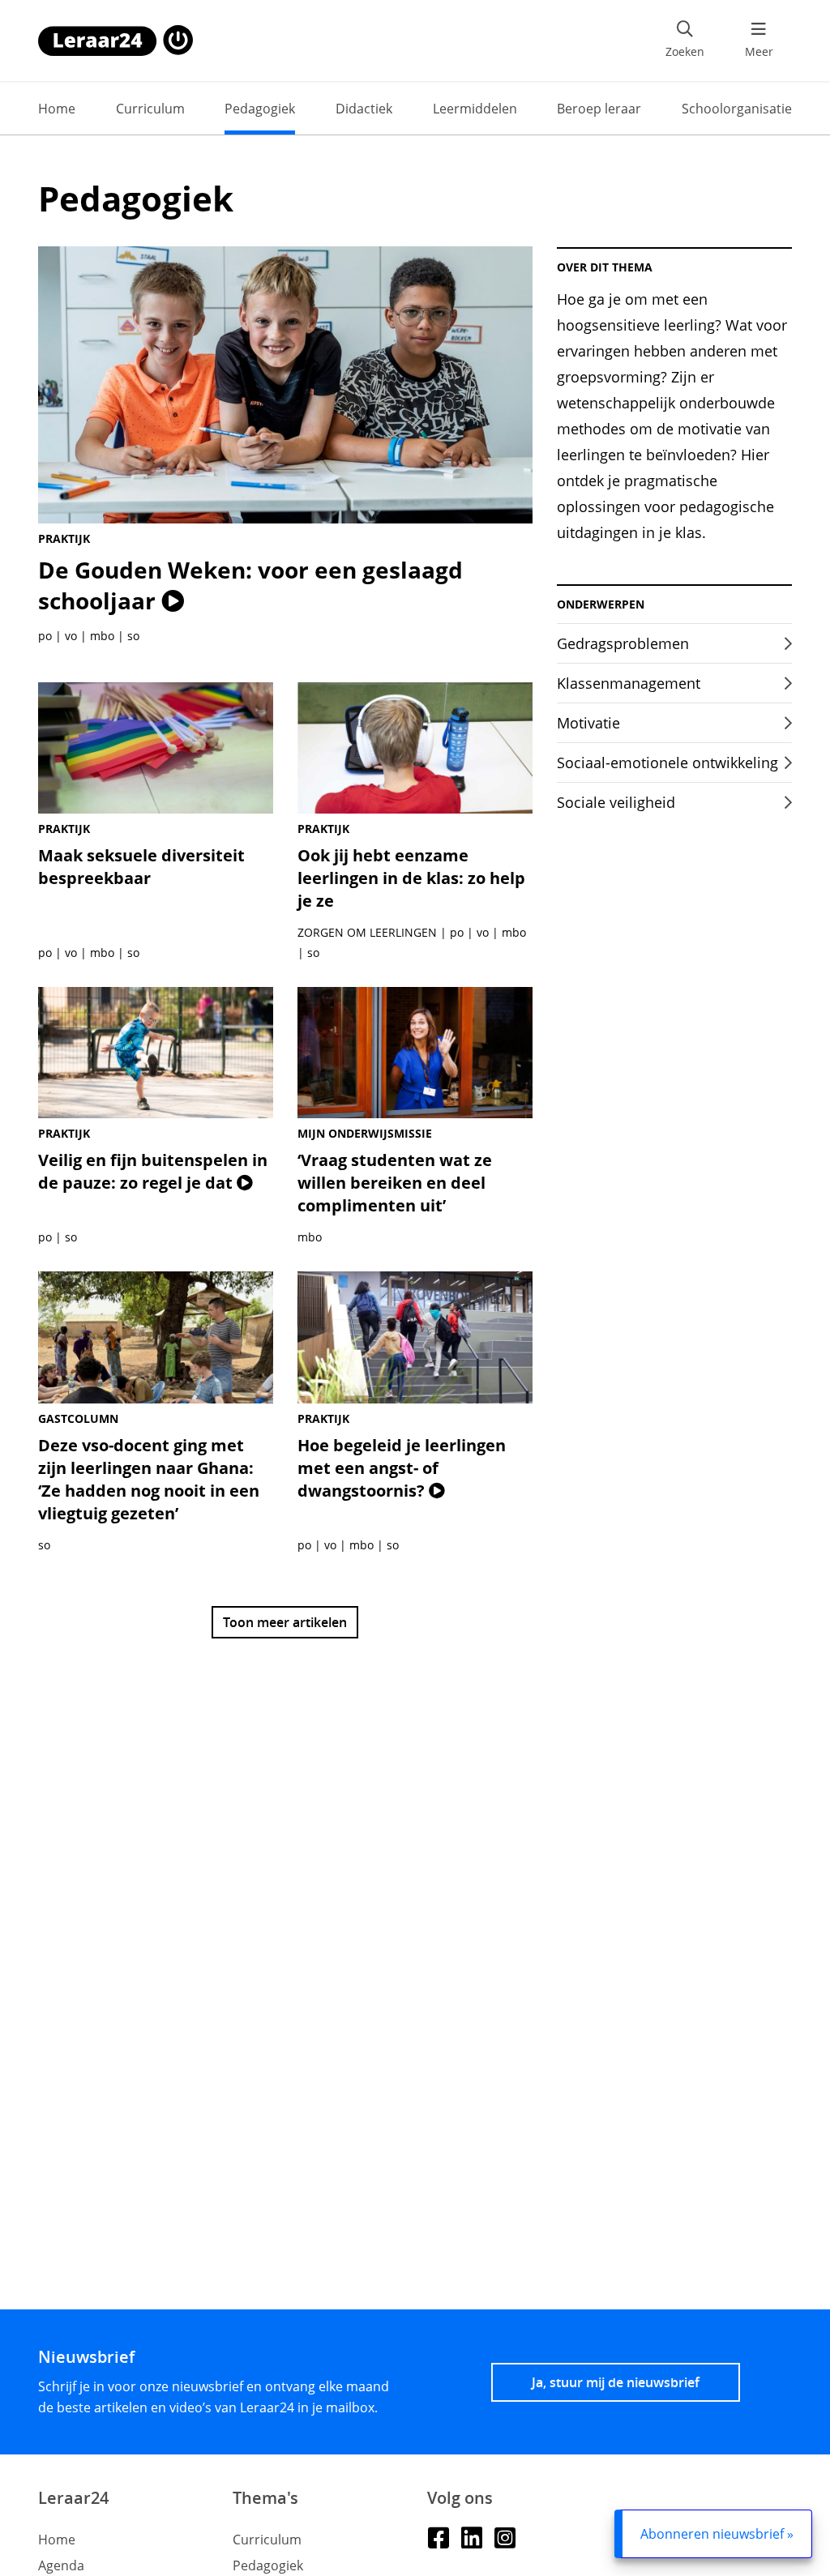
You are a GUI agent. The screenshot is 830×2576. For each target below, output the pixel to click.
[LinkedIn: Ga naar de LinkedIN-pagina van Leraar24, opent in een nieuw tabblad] (471, 2537)
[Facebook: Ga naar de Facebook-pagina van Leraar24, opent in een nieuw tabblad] (438, 2537)
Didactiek (364, 109)
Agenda (61, 2565)
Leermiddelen (475, 109)
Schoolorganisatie (737, 109)
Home (57, 109)
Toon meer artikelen (285, 1622)
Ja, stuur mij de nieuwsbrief (616, 2382)
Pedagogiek (260, 109)
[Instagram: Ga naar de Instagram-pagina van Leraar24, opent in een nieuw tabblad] (505, 2537)
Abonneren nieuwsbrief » (717, 2534)
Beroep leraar (599, 109)
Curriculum (150, 109)
